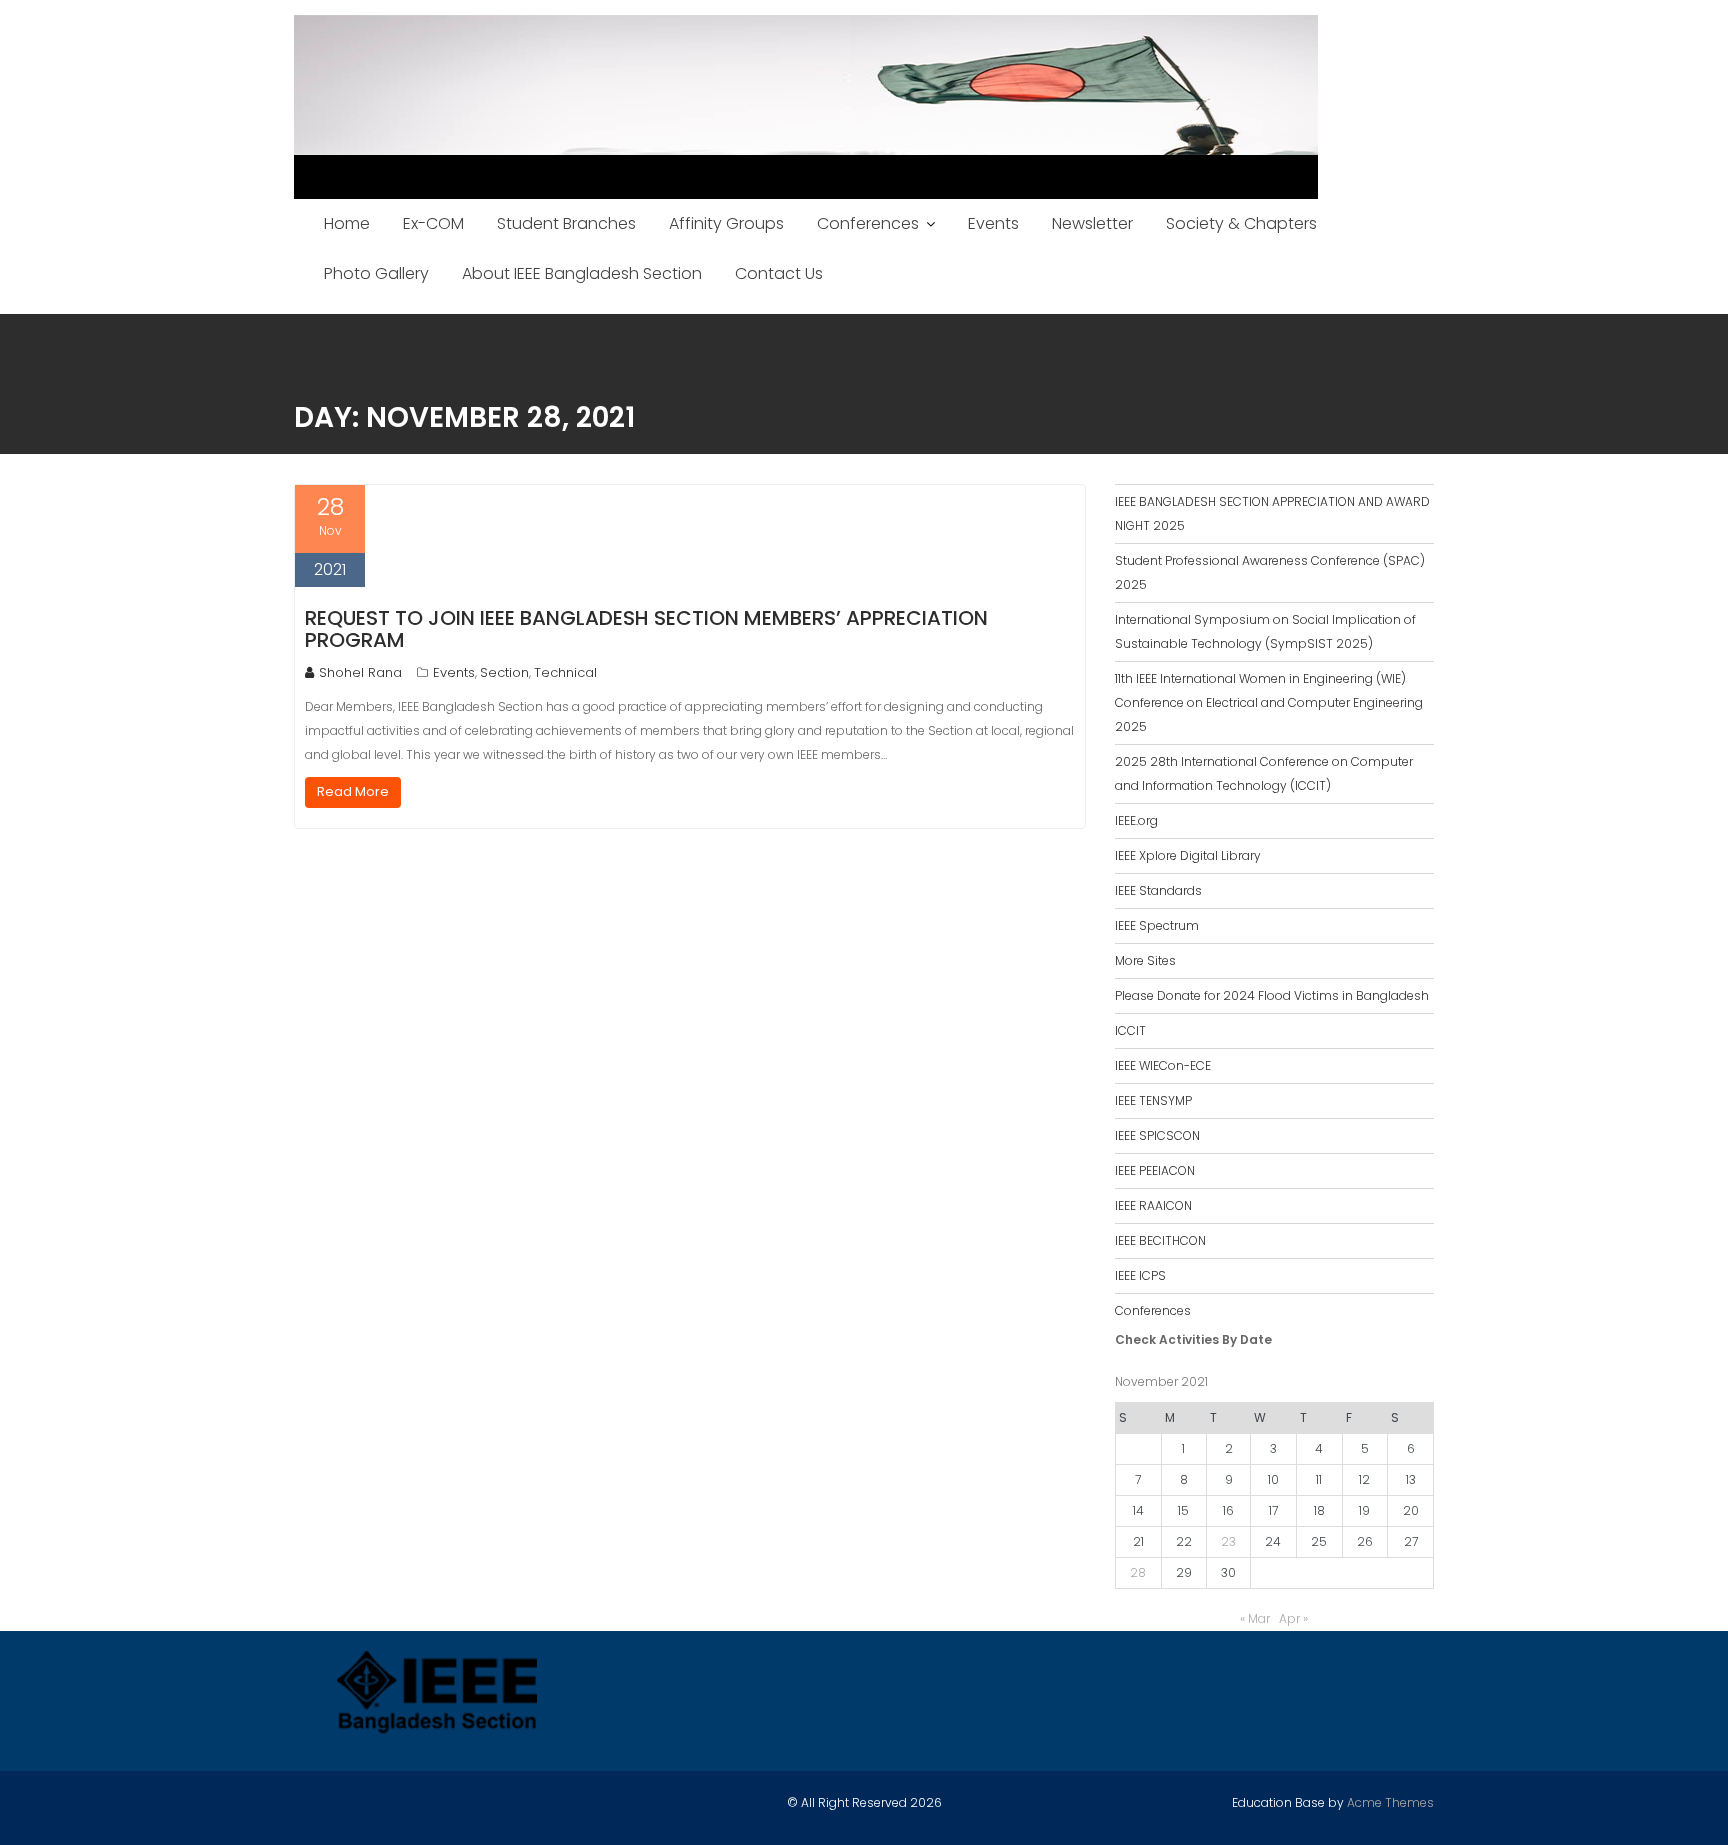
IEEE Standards (1158, 890)
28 (1138, 1572)
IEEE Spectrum (1157, 925)
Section (504, 672)
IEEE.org (1136, 820)
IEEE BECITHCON (1160, 1240)
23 (1228, 1541)
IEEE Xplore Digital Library (1188, 855)
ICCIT (1130, 1030)
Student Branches (566, 223)
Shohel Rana (360, 672)
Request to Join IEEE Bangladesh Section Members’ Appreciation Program (646, 629)
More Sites (1145, 960)
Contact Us (779, 273)
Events (993, 223)
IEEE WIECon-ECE (1163, 1065)
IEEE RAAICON (1153, 1205)
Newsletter (1092, 223)
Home (347, 223)
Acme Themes (1390, 1802)
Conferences (868, 223)
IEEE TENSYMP (1153, 1100)
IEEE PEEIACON (1155, 1170)
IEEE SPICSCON (1157, 1135)
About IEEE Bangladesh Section (582, 273)
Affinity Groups (726, 223)
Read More (353, 791)
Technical (565, 672)
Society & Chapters (1241, 223)
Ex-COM (433, 223)
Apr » (1293, 1618)
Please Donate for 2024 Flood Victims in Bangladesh (1272, 995)
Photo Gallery (376, 273)
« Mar (1255, 1618)
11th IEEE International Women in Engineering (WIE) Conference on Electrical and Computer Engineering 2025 (1269, 702)
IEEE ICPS (1140, 1275)
